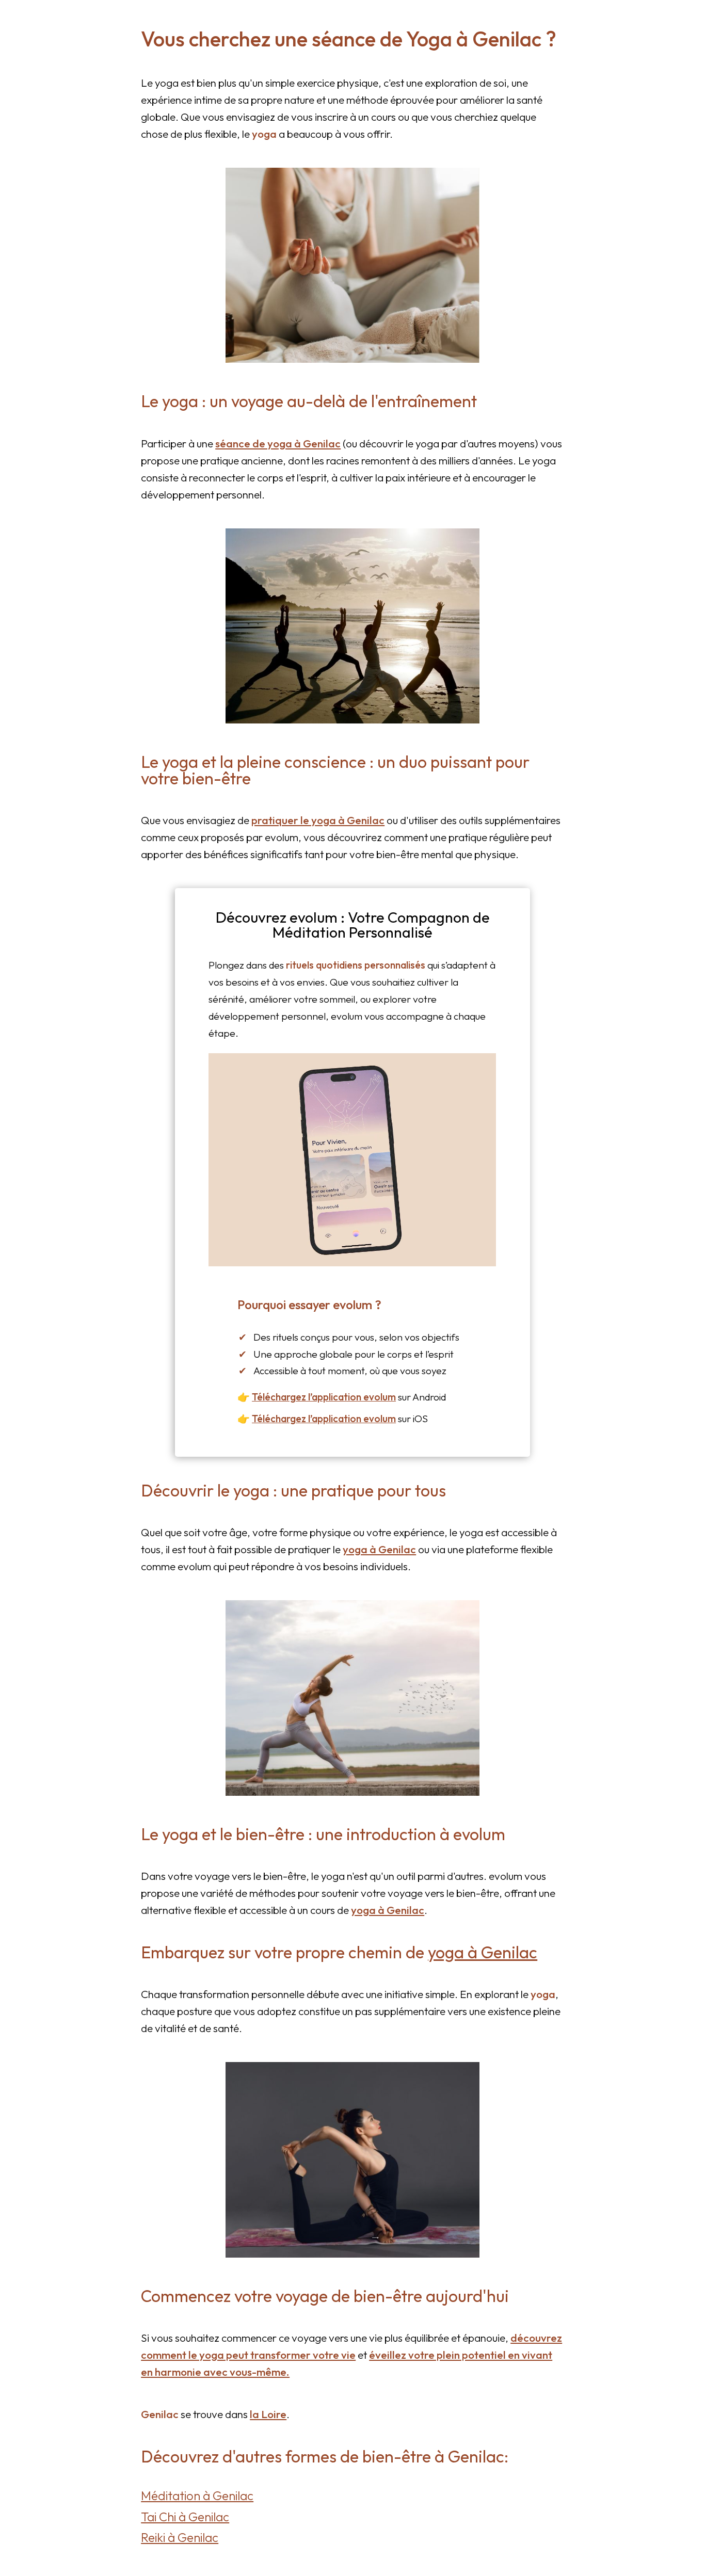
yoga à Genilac (379, 1549)
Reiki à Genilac (180, 2537)
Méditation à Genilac (197, 2496)
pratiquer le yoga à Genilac (318, 820)
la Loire (268, 2414)
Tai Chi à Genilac (185, 2517)
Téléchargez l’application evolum (324, 1397)
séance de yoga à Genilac (278, 443)
